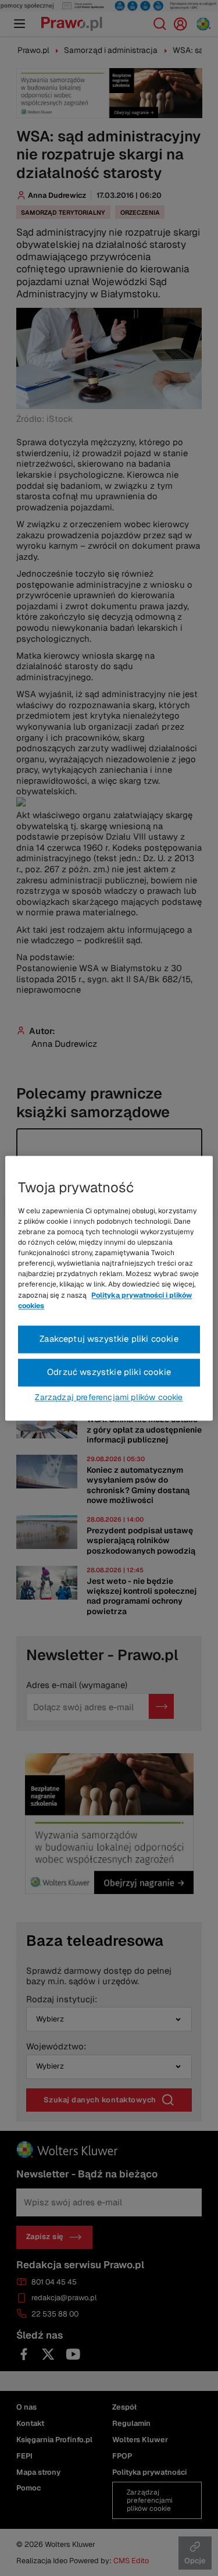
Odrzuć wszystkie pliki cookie (109, 1372)
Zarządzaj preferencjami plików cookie (109, 1397)
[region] (109, 1288)
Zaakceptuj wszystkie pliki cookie (109, 1339)
